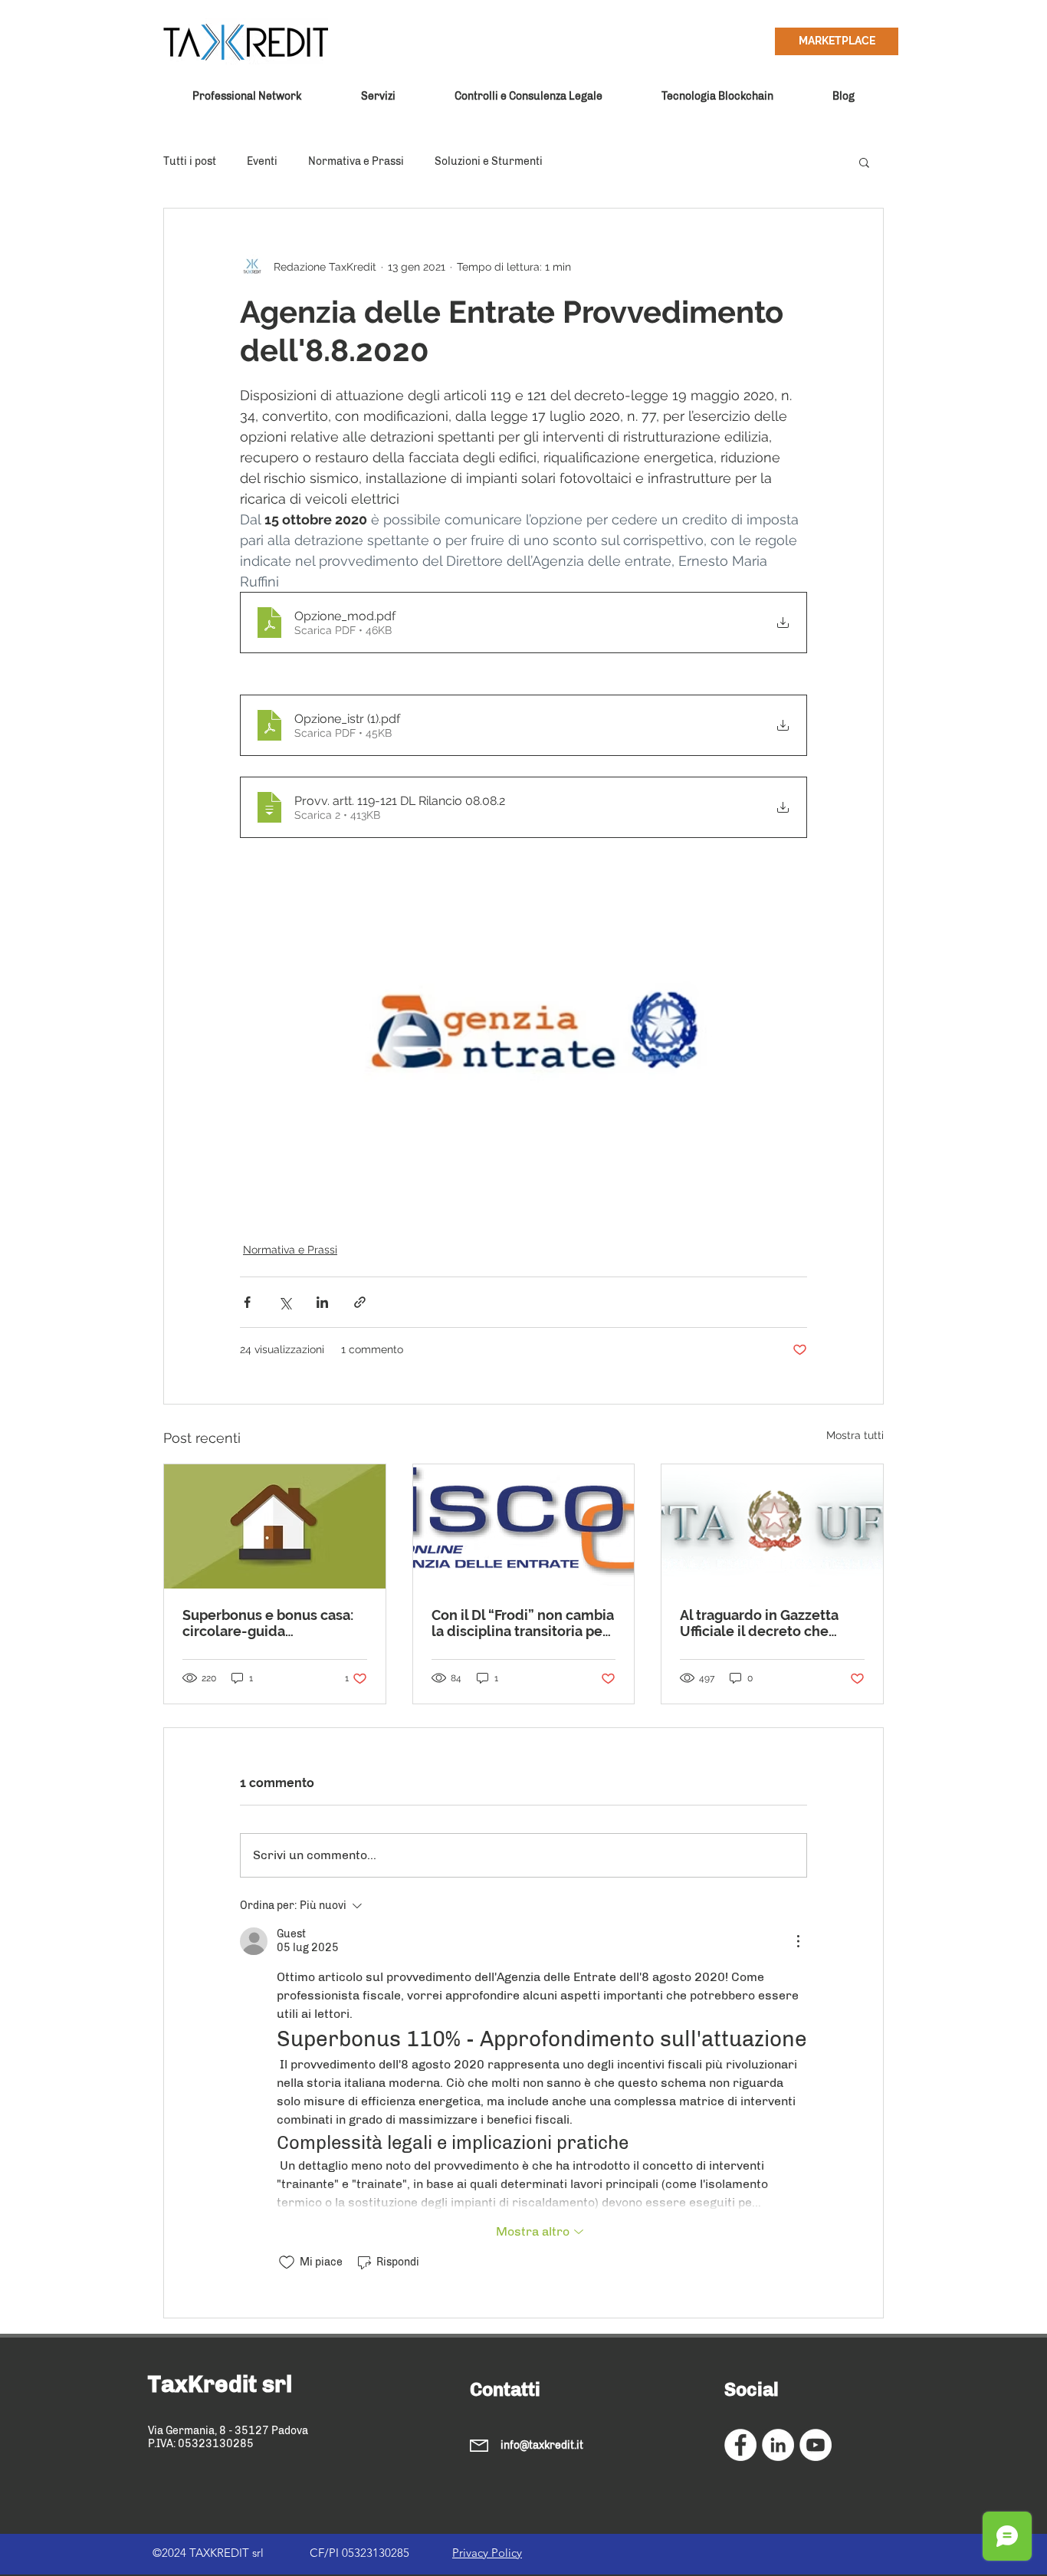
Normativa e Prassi (356, 161)
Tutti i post (190, 161)
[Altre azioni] (798, 1941)
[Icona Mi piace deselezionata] (287, 2262)
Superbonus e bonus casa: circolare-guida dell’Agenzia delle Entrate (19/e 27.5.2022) (269, 1623)
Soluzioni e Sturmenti (489, 161)
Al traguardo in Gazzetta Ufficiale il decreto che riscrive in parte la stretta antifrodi (763, 1623)
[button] (864, 162)
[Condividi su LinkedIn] (322, 1302)
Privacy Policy (487, 2553)
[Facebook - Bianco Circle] (740, 2445)
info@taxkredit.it (542, 2445)
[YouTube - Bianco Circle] (816, 2445)
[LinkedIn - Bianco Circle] (778, 2445)
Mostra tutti (855, 1435)
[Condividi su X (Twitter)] (285, 1302)
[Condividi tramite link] (360, 1302)
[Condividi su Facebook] (247, 1302)
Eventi (262, 161)
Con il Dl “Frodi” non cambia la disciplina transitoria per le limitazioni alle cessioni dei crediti (523, 1623)
